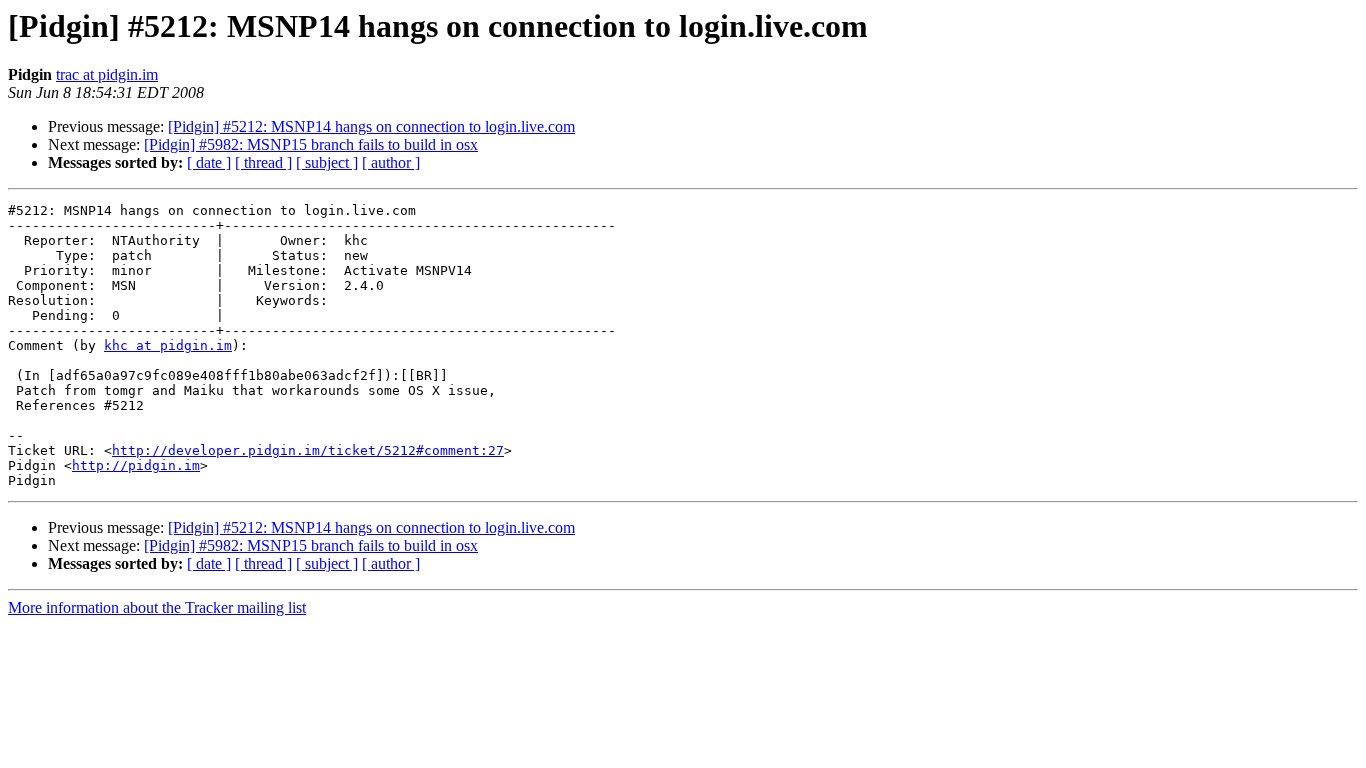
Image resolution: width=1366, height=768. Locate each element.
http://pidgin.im (136, 465)
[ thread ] (263, 162)
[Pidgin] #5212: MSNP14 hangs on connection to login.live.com (371, 126)
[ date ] (209, 162)
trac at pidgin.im (107, 74)
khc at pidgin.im (168, 345)
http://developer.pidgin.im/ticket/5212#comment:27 (308, 450)
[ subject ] (327, 162)
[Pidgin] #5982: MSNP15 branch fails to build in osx (311, 144)
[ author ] (391, 162)
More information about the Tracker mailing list (157, 607)
